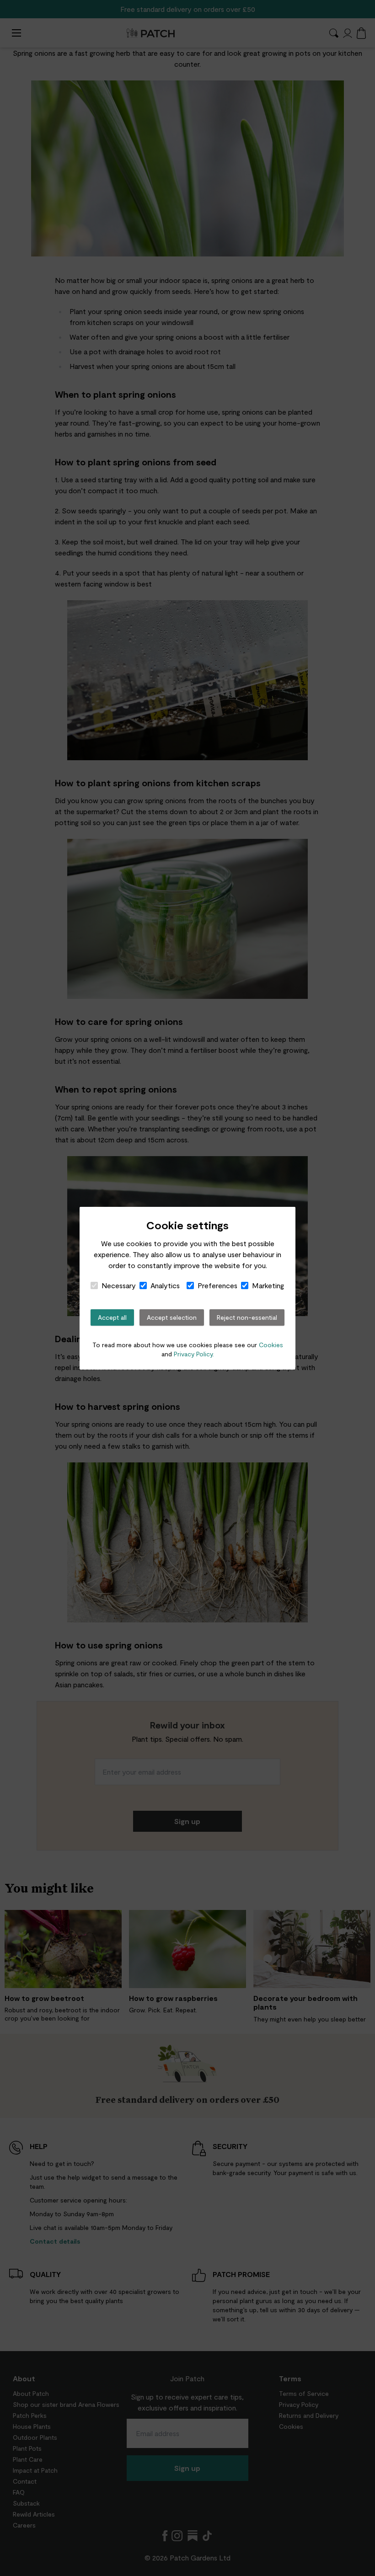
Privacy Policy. (194, 1354)
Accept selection (172, 1317)
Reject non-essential (247, 1317)
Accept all (112, 1317)
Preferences (217, 1285)
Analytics (165, 1285)
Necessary (119, 1285)
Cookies (271, 1345)
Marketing (268, 1285)
